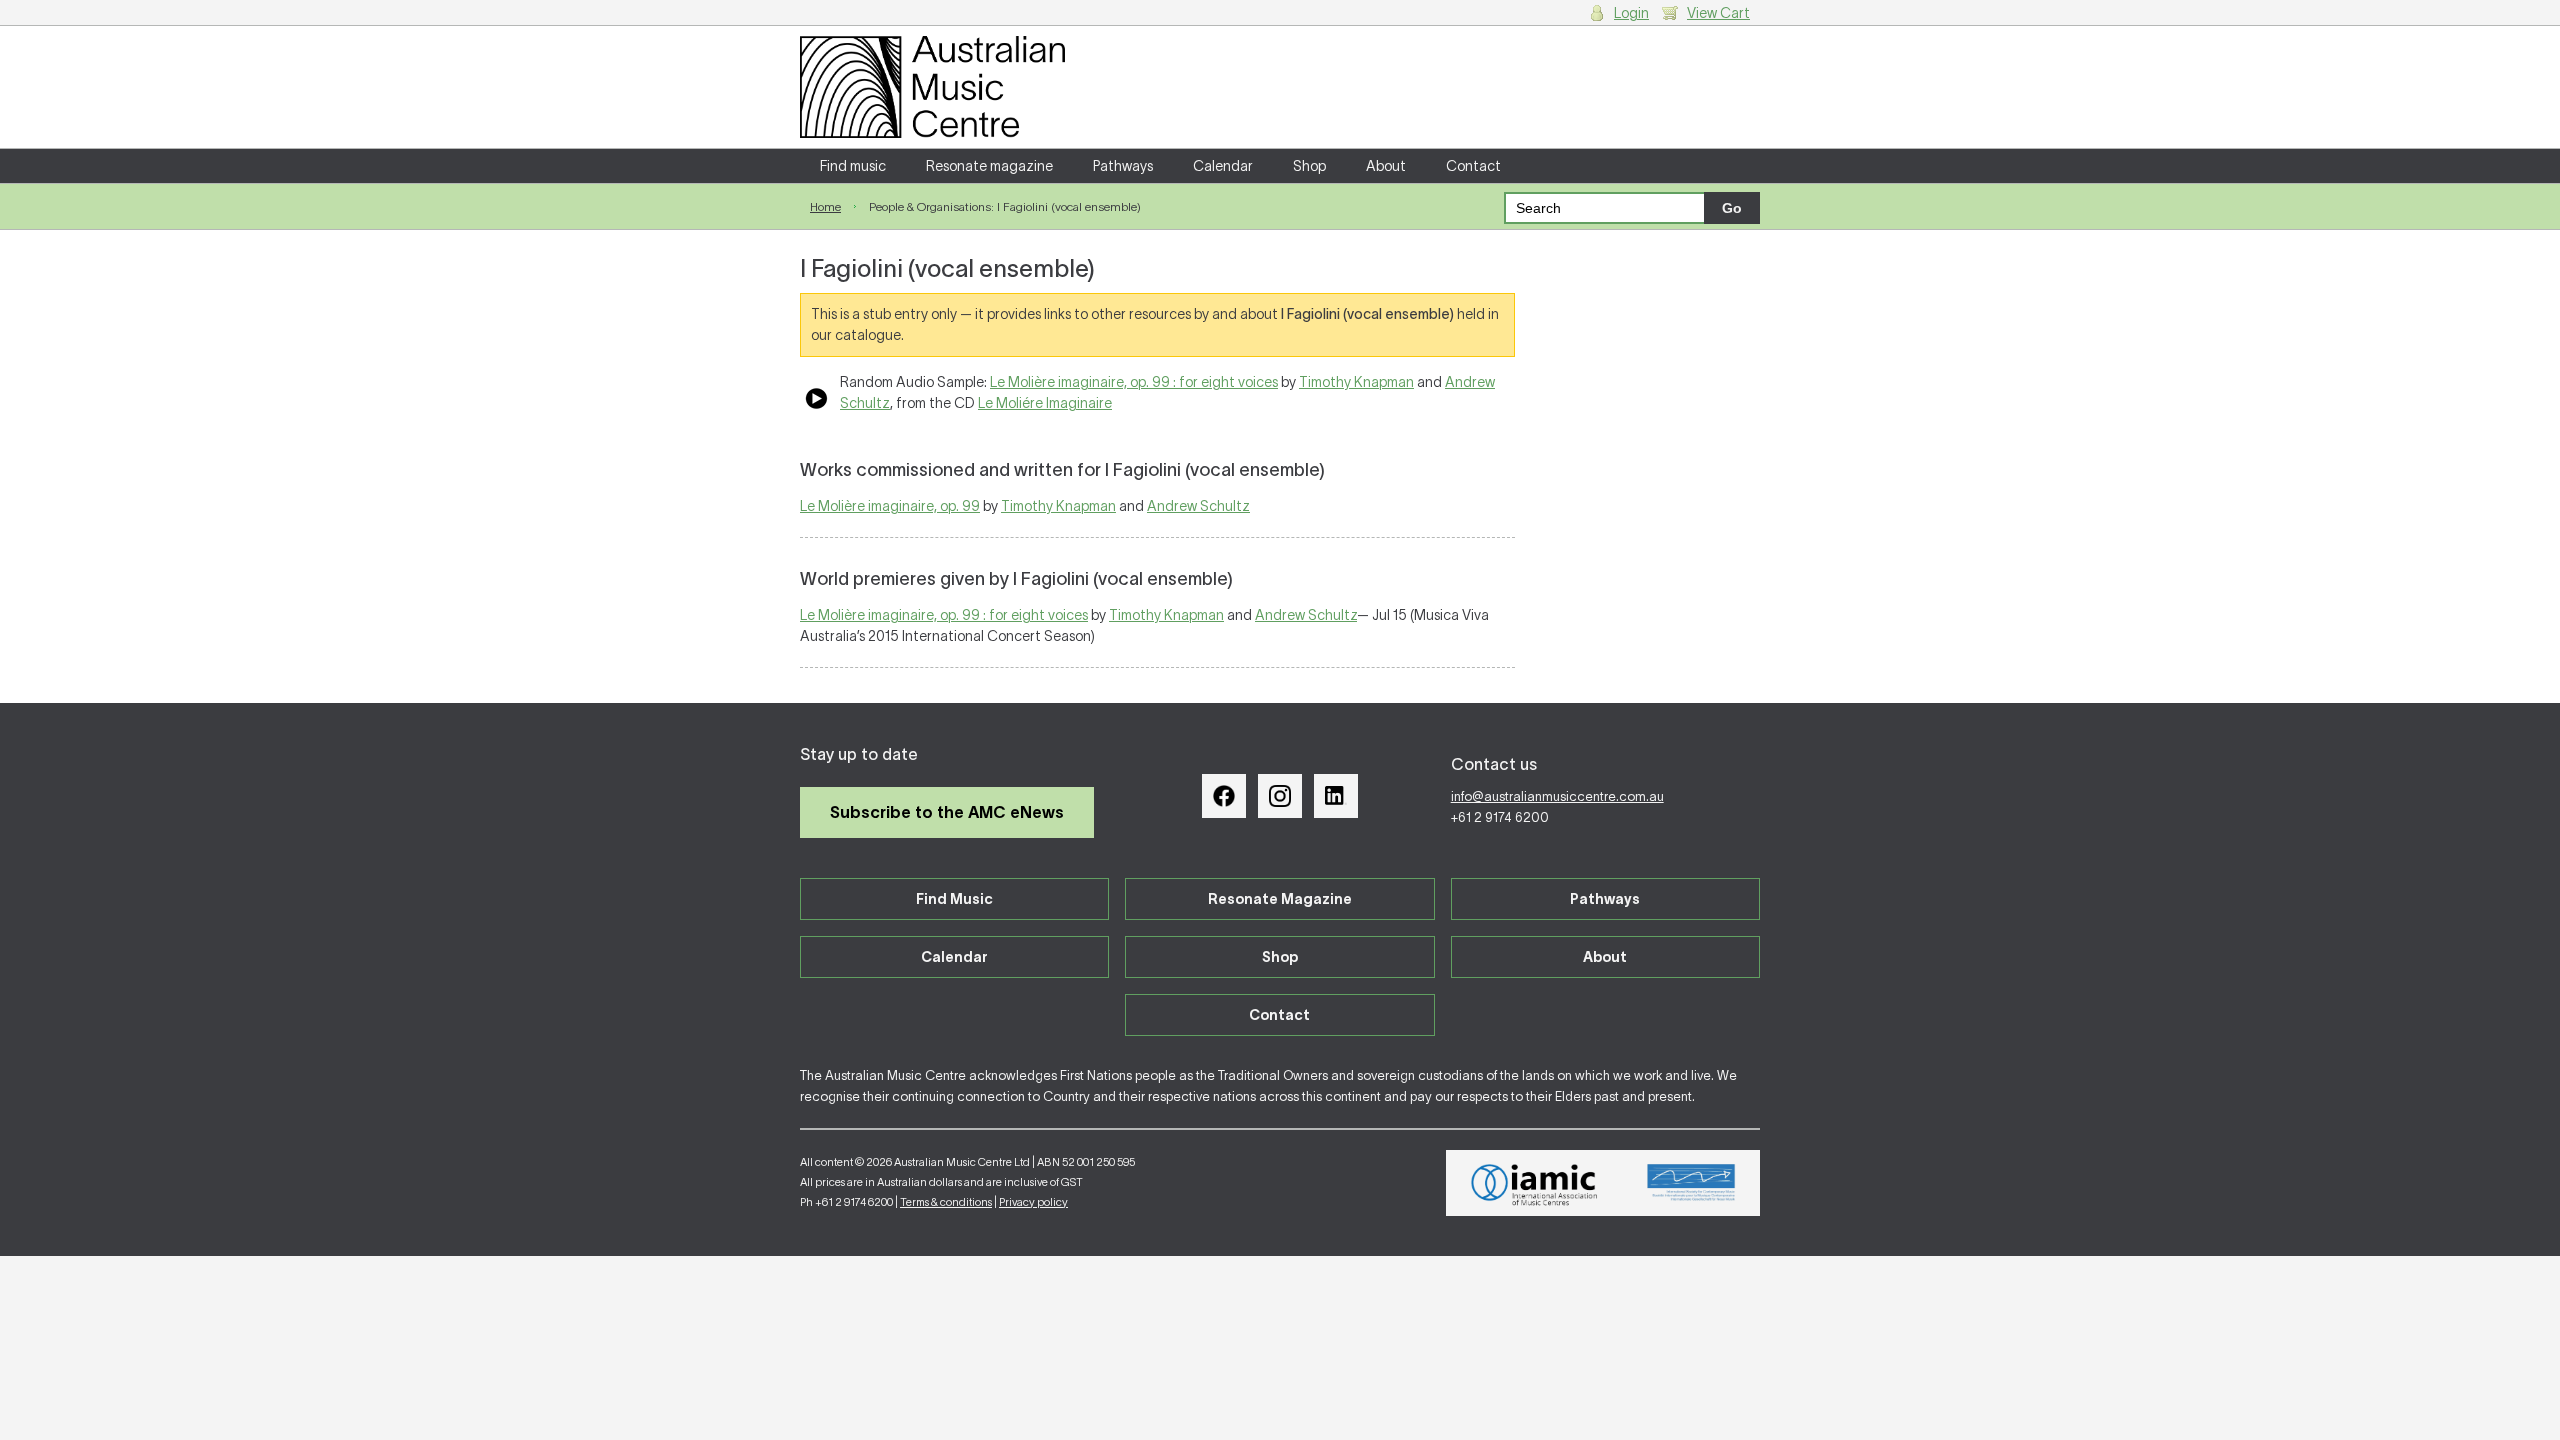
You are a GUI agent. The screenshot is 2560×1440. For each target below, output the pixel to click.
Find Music (954, 899)
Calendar (1223, 166)
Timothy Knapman (1356, 382)
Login (1631, 13)
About (1386, 166)
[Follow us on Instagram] (1280, 796)
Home (825, 206)
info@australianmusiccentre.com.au (1557, 796)
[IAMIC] (1534, 1183)
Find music (853, 166)
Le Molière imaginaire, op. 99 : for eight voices (1134, 382)
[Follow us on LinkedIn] (1336, 796)
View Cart (1718, 13)
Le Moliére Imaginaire (1045, 403)
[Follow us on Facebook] (1224, 796)
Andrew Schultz (1198, 506)
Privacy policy (1033, 1202)
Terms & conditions (946, 1202)
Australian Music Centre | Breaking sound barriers (932, 87)
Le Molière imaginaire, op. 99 (890, 506)
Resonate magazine (989, 166)
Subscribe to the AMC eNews (947, 812)
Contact (1473, 166)
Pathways (1123, 166)
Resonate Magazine (1280, 899)
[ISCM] (1691, 1183)
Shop (1309, 166)
